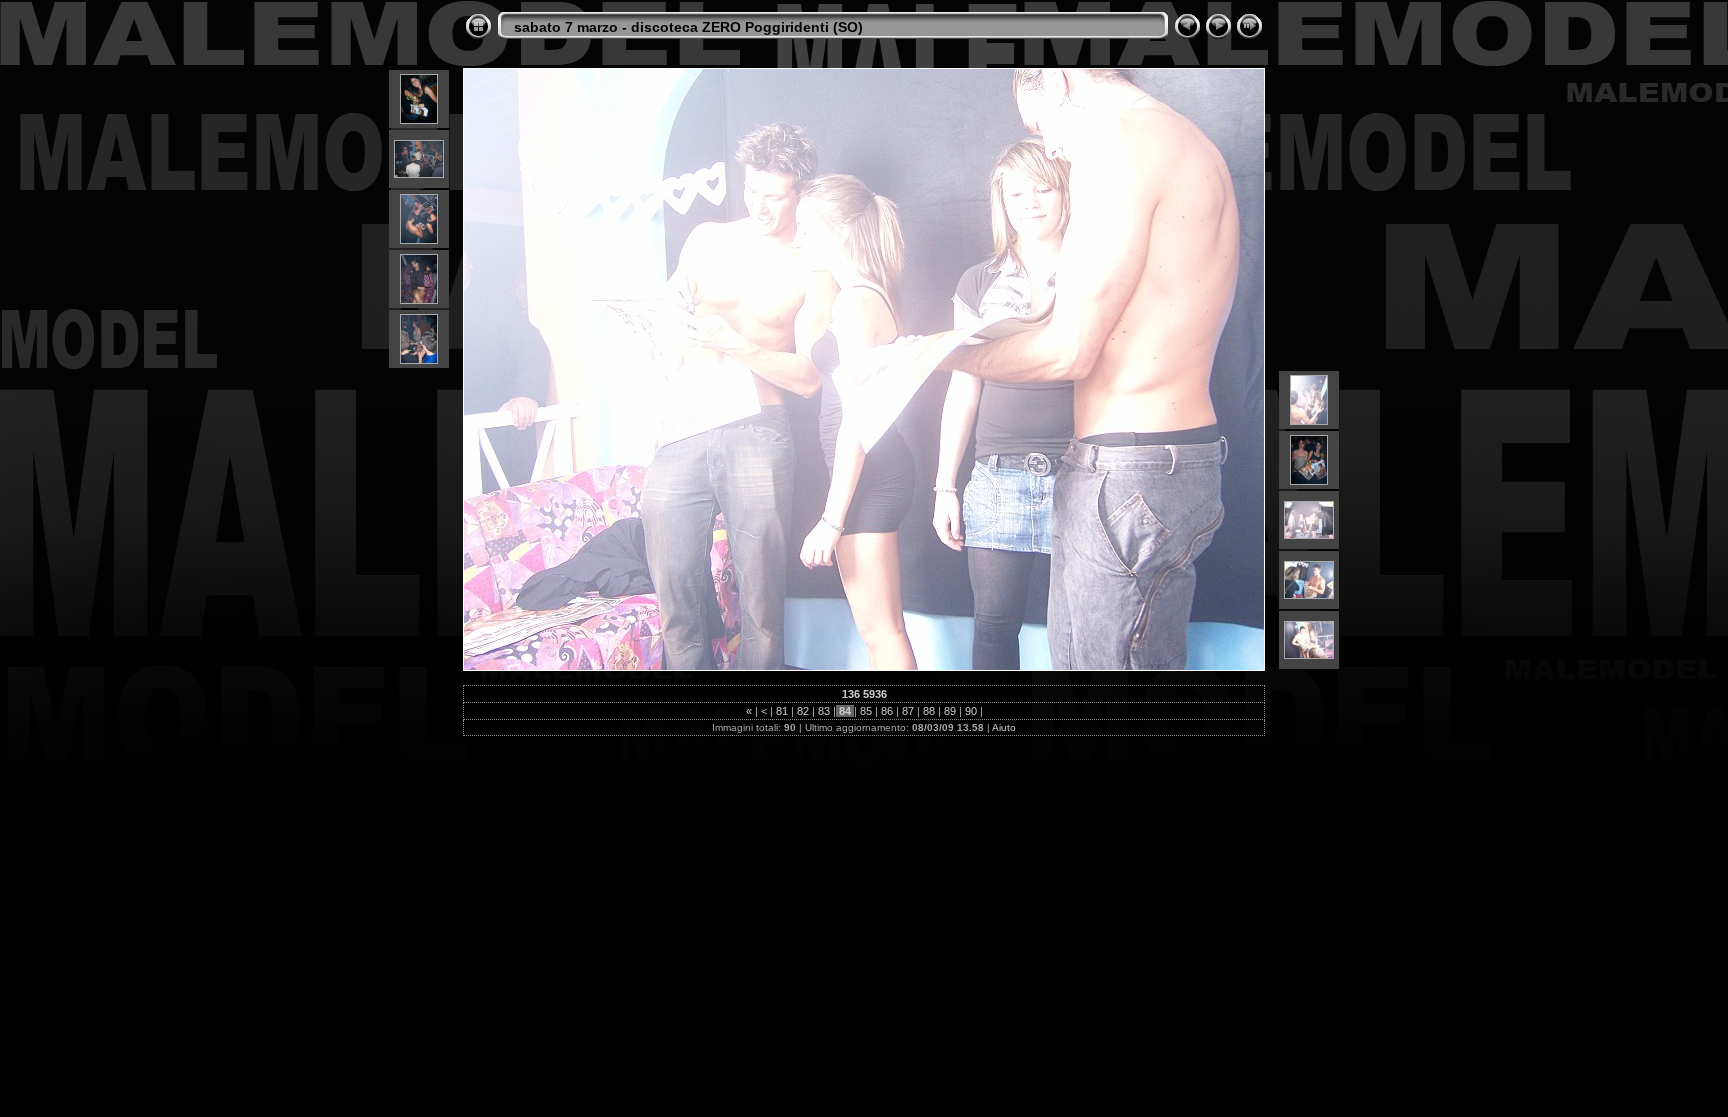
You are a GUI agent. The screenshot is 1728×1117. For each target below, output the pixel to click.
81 (782, 711)
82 (803, 711)
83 (824, 711)
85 (866, 711)
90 (971, 711)
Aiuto (1004, 727)
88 (929, 711)
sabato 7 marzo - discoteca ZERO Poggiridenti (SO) (688, 27)
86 (887, 711)
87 (908, 711)
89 (950, 711)
